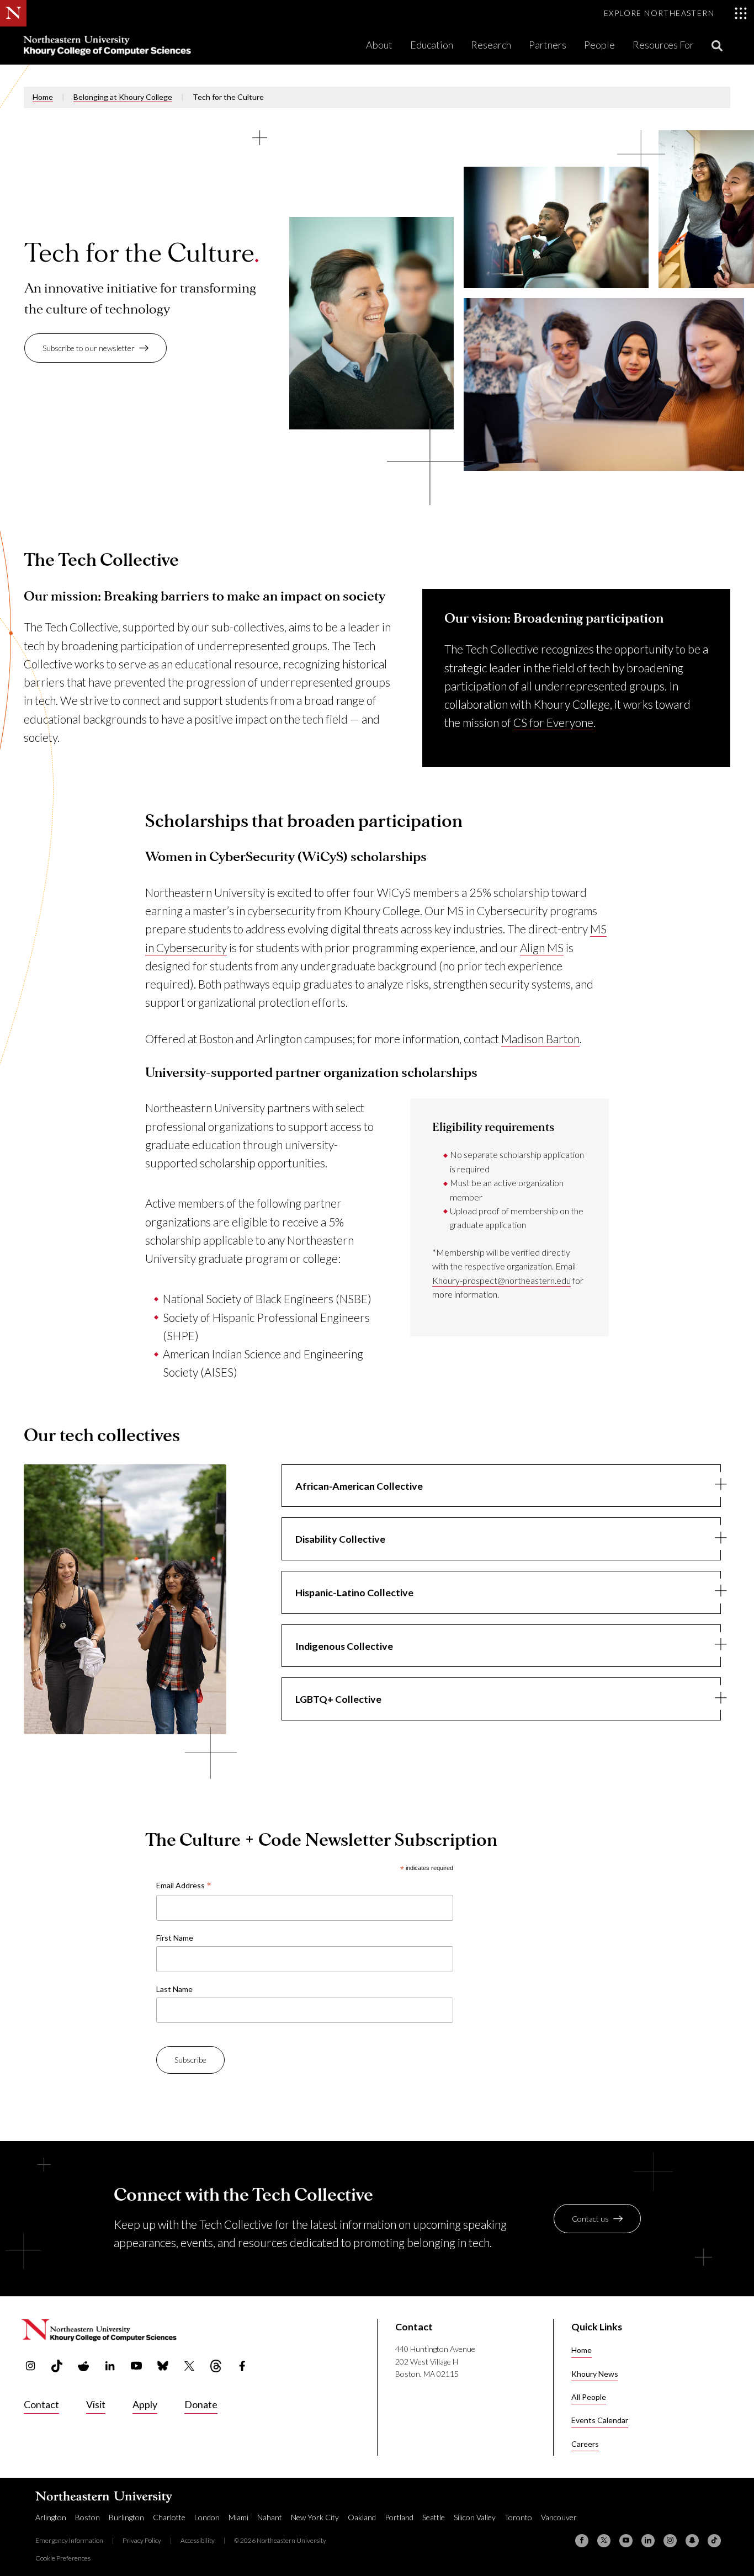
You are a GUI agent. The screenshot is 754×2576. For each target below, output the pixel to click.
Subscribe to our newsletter (89, 348)
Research (491, 45)
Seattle (434, 2517)
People (599, 45)
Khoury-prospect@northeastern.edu (501, 1280)
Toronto (518, 2517)
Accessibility (198, 2540)
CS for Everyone (553, 722)
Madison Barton (540, 1039)
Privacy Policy (142, 2540)
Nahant (270, 2517)
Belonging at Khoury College (123, 97)
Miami (238, 2517)
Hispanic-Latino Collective (354, 1592)
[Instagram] (670, 2541)
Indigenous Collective (344, 1646)
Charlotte (169, 2517)
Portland (399, 2517)
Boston (87, 2517)
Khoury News (595, 2374)
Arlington (51, 2517)
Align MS (542, 947)
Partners (548, 45)
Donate (201, 2404)
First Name (175, 1938)
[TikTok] (714, 2541)
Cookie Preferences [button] (63, 2558)
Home (43, 97)
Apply (145, 2404)
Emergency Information (69, 2540)
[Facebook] (582, 2541)
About (379, 45)
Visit (96, 2404)
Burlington (126, 2517)
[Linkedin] (648, 2541)
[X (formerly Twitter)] (604, 2541)
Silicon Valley (475, 2517)
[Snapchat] (692, 2541)
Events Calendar (600, 2420)
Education (432, 45)
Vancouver (559, 2517)
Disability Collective (340, 1539)
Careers (585, 2444)
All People (589, 2397)
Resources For (663, 45)
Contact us (590, 2219)
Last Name (174, 1989)
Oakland (362, 2517)
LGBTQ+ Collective (338, 1699)
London (207, 2517)
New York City (315, 2517)
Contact (41, 2404)
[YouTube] (626, 2541)
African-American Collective (359, 1486)
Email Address (184, 1886)
